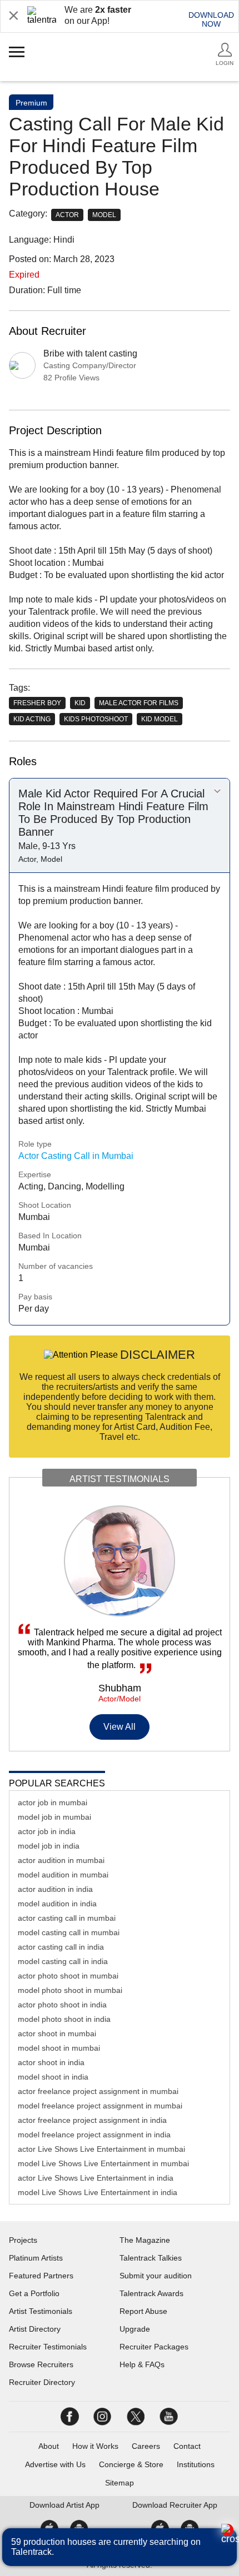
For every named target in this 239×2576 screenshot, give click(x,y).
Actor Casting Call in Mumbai (76, 1156)
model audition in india (57, 1904)
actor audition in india (55, 1889)
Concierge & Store (131, 2464)
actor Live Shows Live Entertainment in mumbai (101, 2149)
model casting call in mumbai (69, 1932)
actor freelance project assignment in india (92, 2120)
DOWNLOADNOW (211, 19)
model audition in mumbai (63, 1875)
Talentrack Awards (151, 2293)
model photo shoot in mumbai (70, 1990)
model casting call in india (63, 1961)
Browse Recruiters (41, 2364)
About (49, 2446)
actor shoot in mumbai (57, 2033)
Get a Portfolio (34, 2293)
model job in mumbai (54, 1817)
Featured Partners (41, 2276)
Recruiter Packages (154, 2347)
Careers (146, 2446)
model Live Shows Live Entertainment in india (98, 2192)
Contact (187, 2446)
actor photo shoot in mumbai (68, 1976)
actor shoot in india (51, 2062)
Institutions (196, 2464)
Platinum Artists (36, 2258)
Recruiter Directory (42, 2382)
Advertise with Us (55, 2464)
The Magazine (145, 2240)
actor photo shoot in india (62, 2005)
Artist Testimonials (41, 2311)
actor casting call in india (61, 1947)
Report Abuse (143, 2311)
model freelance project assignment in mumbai (100, 2106)
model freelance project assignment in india (94, 2135)
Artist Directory (35, 2329)
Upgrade (135, 2329)
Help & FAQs (142, 2364)
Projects (23, 2240)
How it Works (95, 2446)
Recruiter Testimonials (48, 2347)
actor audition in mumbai (61, 1860)
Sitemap (120, 2483)
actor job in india (47, 1831)
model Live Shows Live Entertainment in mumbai (103, 2163)
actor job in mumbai (53, 1802)
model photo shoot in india (64, 2019)
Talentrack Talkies (151, 2258)
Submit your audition (156, 2276)
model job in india (49, 1846)
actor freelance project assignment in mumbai (98, 2091)
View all (120, 1727)
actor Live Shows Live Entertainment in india (96, 2178)
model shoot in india (53, 2077)
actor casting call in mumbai (67, 1918)
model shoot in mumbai (59, 2048)
